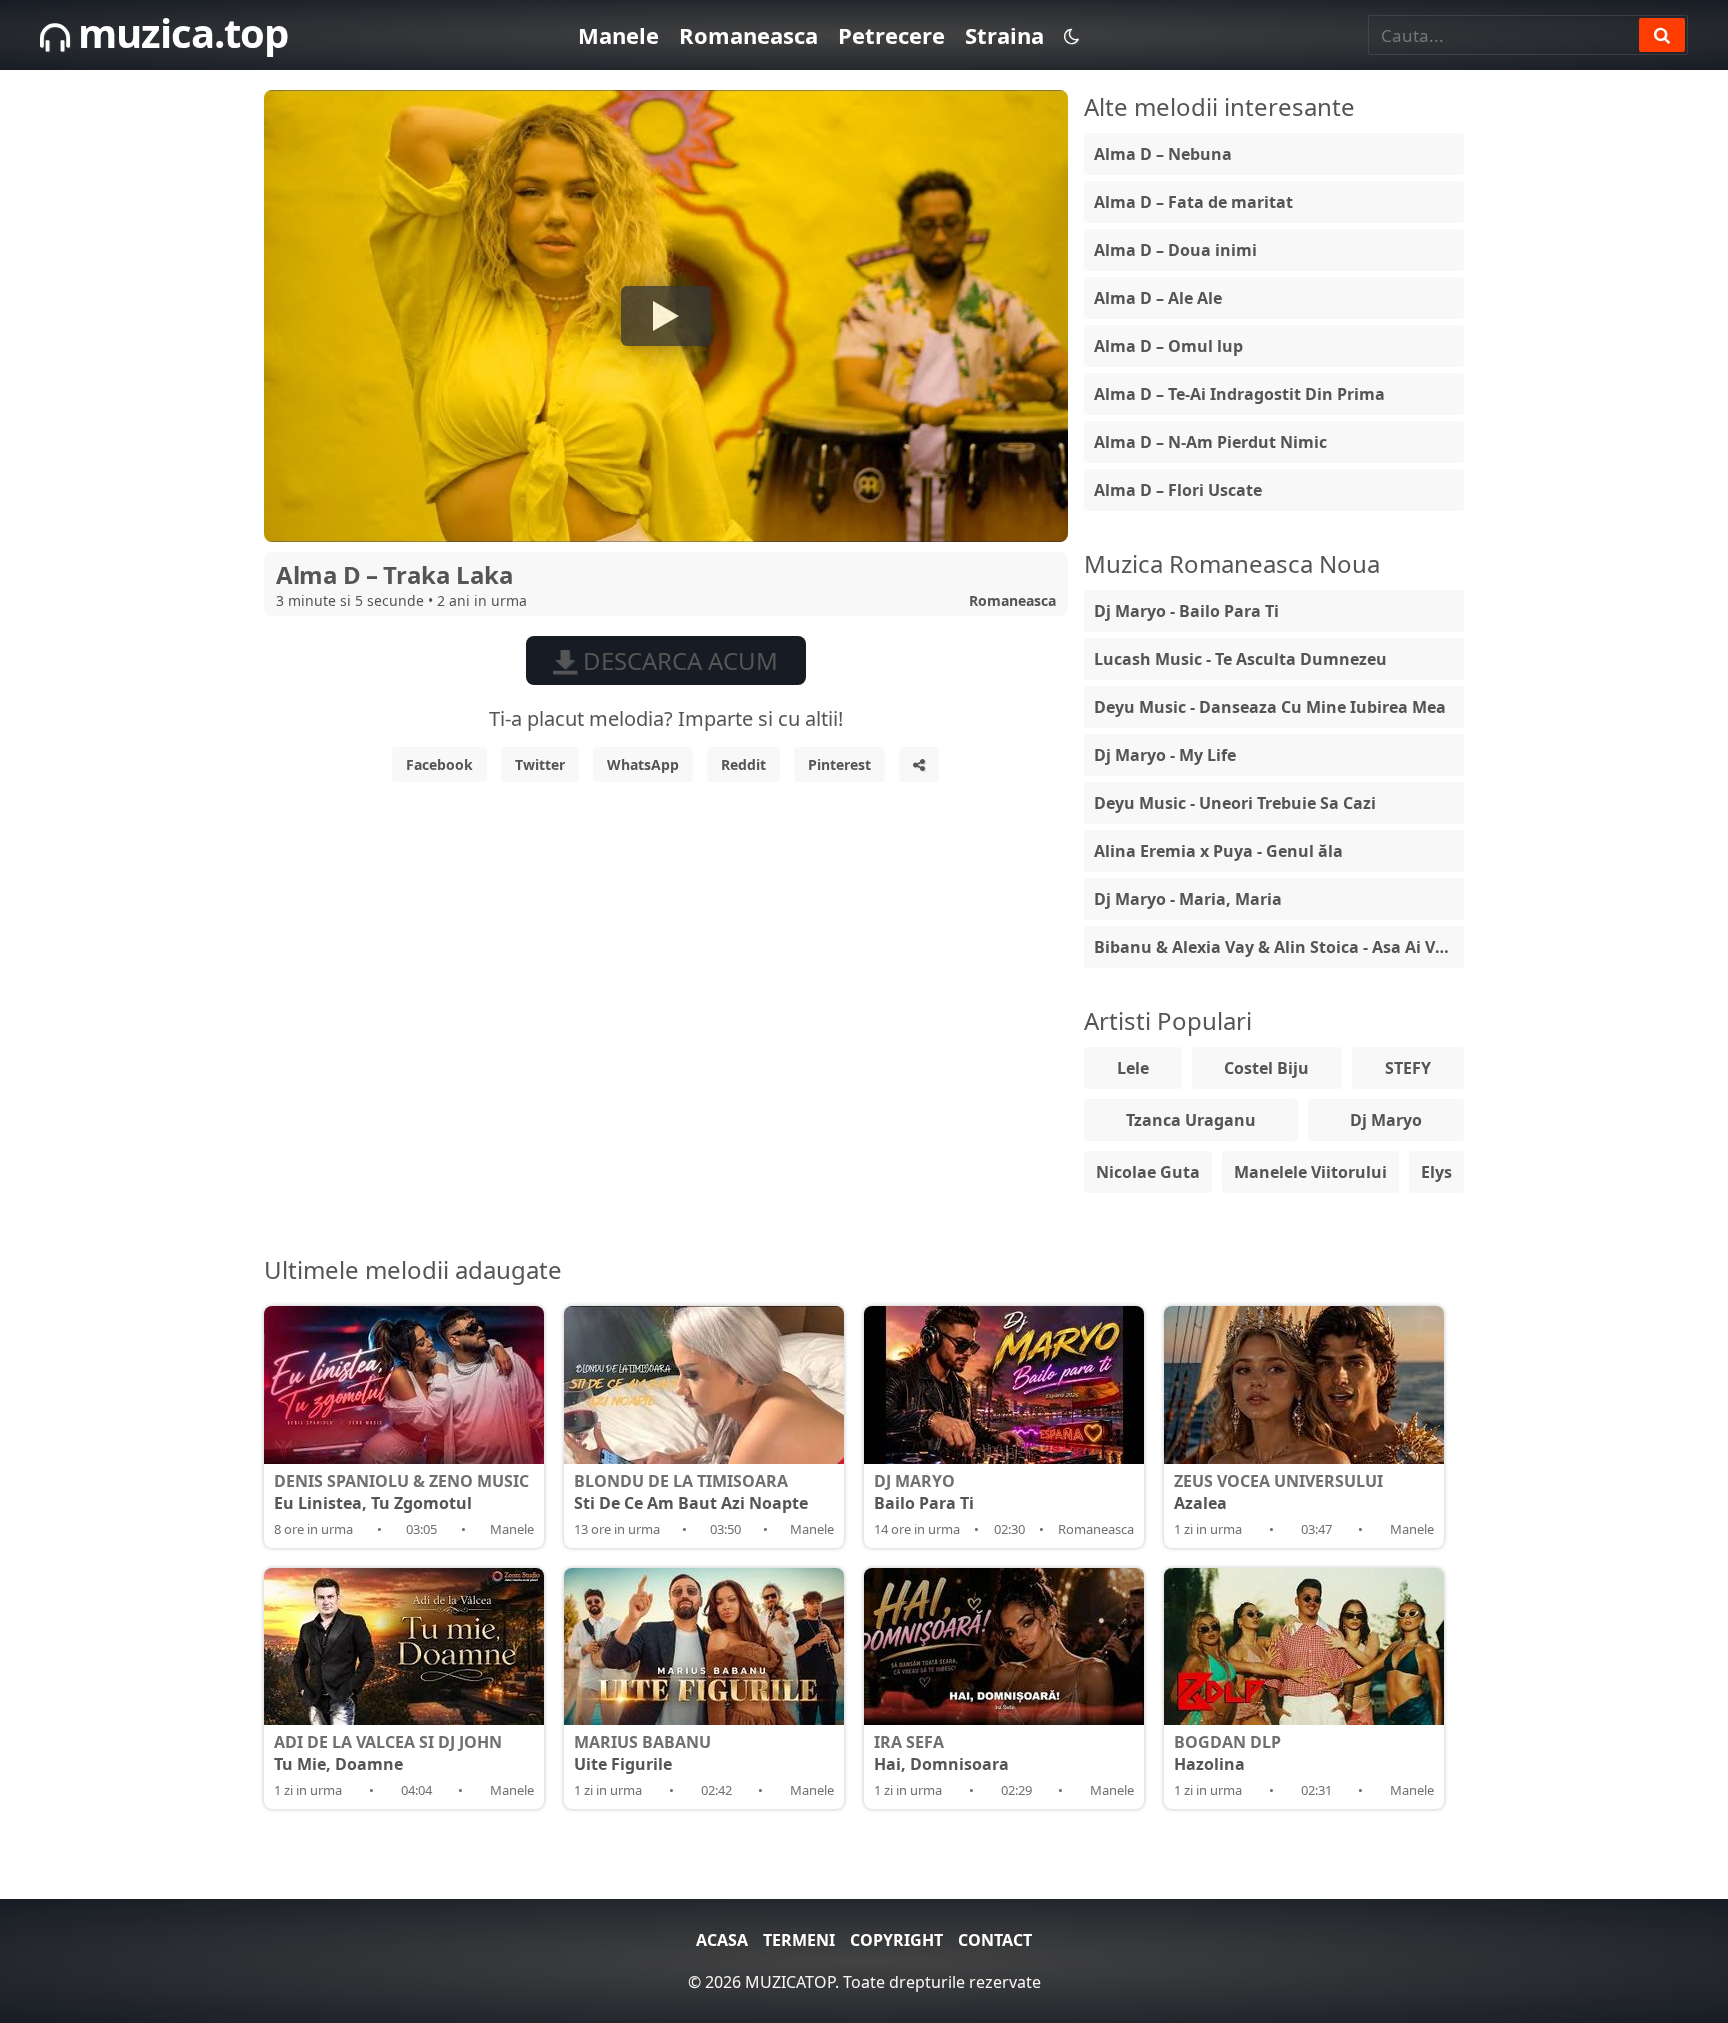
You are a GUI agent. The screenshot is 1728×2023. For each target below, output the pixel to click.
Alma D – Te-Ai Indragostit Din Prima (1239, 394)
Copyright (896, 1940)
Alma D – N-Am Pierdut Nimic (1210, 442)
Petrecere (891, 35)
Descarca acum (677, 660)
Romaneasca (748, 35)
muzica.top (178, 32)
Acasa (722, 1940)
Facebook (439, 764)
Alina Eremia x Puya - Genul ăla (1218, 851)
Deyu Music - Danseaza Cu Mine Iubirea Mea (1270, 707)
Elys (1436, 1172)
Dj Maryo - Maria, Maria (1188, 899)
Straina (1004, 35)
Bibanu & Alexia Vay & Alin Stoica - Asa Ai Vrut (1277, 947)
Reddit (743, 764)
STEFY (1408, 1068)
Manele (618, 35)
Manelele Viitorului (1310, 1172)
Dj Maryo (1386, 1120)
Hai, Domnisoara (941, 1753)
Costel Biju (1266, 1068)
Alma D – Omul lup (1168, 346)
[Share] (919, 764)
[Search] (1662, 35)
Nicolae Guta (1148, 1172)
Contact (995, 1940)
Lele (1133, 1068)
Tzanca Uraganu (1191, 1120)
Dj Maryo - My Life (1165, 755)
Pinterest (839, 764)
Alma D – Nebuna (1163, 154)
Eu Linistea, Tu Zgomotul (401, 1492)
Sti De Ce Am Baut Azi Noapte (691, 1492)
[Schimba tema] (1071, 35)
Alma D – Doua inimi (1175, 250)
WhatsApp (643, 764)
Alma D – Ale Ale (1158, 298)
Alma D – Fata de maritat (1193, 202)
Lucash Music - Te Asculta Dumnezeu (1240, 659)
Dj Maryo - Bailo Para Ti (1186, 611)
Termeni (799, 1940)
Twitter (540, 764)
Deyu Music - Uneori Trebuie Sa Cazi (1235, 803)
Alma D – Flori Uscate (1178, 490)
